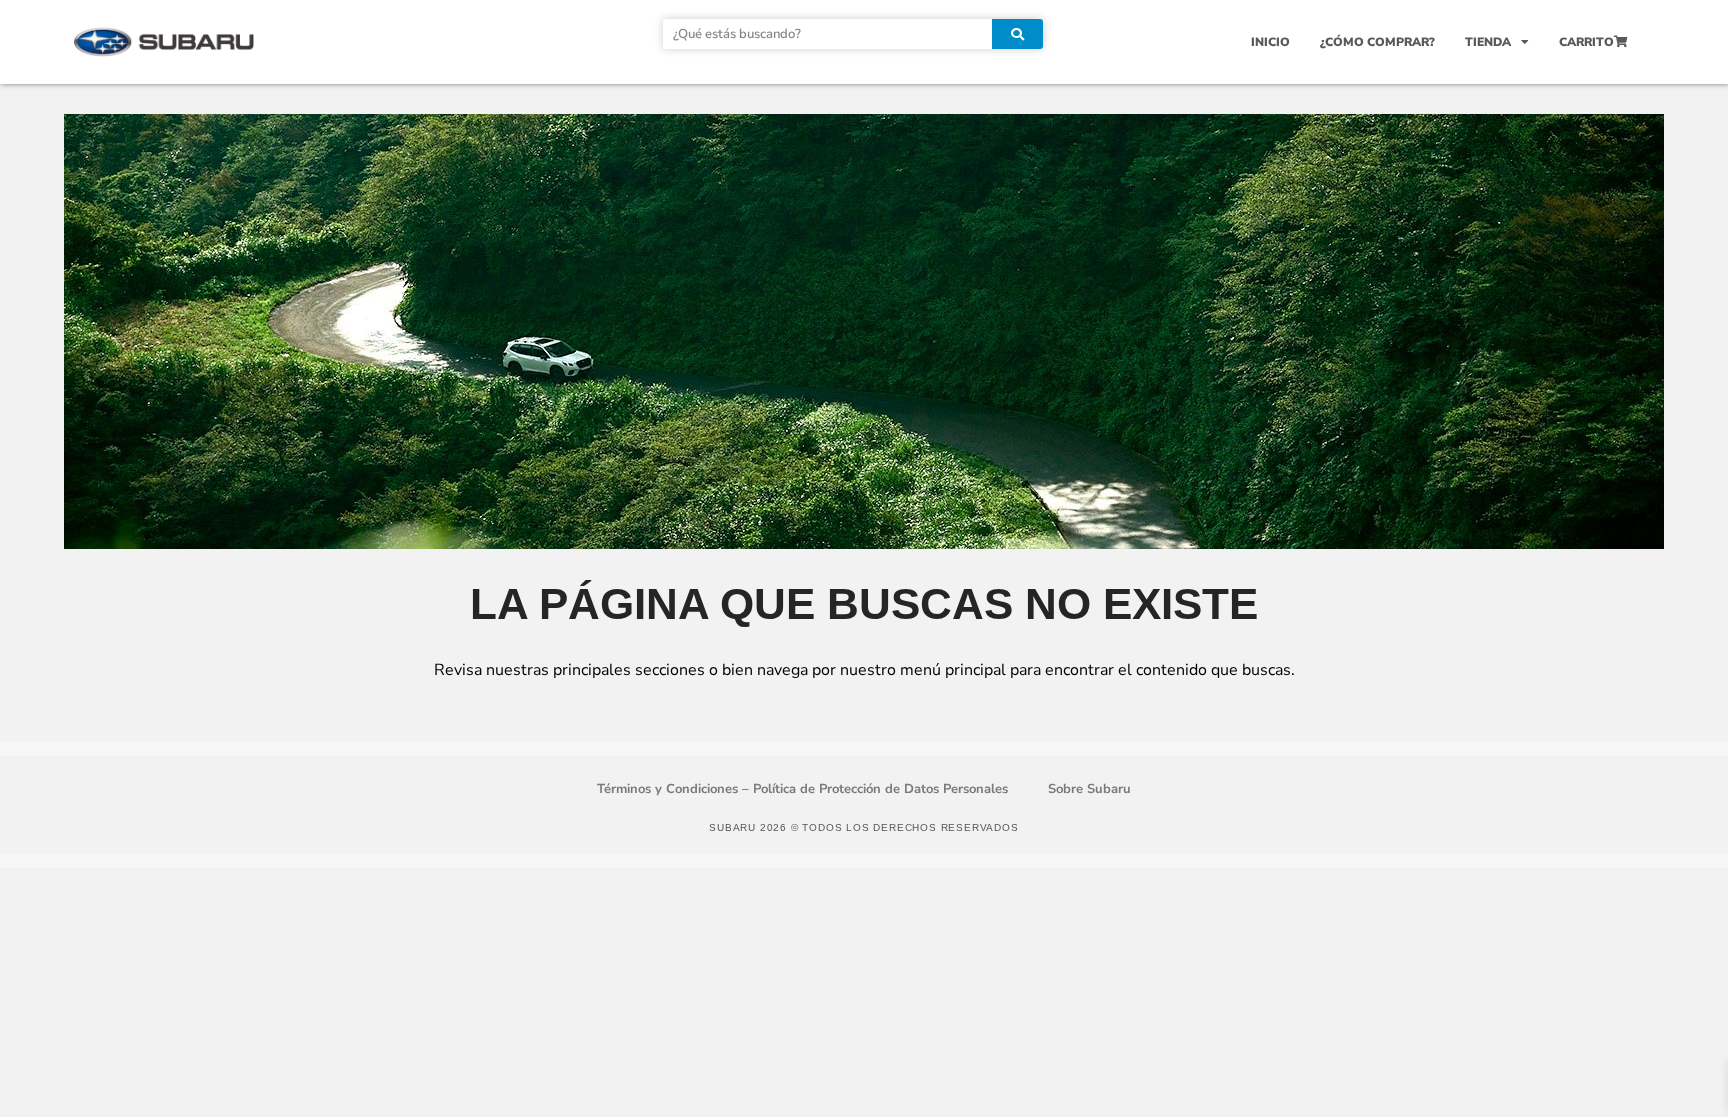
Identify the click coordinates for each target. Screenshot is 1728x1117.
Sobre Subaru (1089, 789)
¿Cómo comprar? (1377, 42)
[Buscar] (1017, 34)
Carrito (1586, 42)
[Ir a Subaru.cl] (164, 41)
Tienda (1488, 42)
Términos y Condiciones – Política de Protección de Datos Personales (802, 789)
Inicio (1270, 42)
